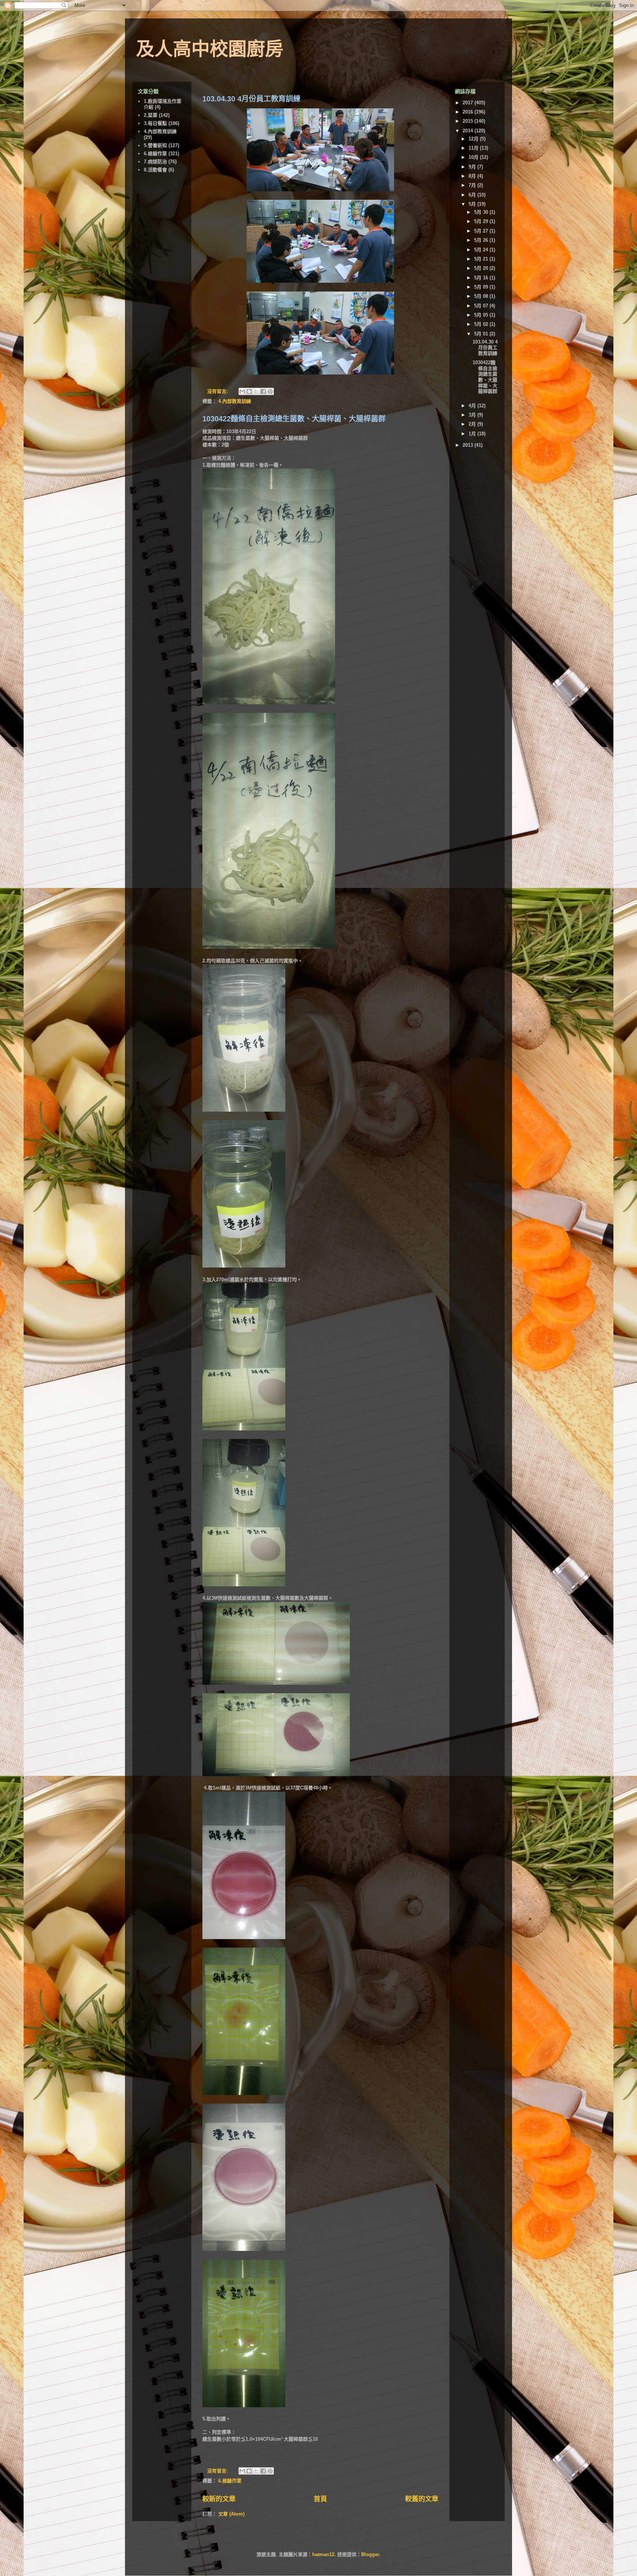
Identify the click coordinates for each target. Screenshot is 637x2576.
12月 (474, 139)
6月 (473, 195)
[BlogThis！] (249, 391)
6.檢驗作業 (230, 2481)
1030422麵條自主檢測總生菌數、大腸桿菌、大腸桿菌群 (294, 419)
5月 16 (482, 278)
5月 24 (482, 250)
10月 (474, 157)
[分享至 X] (256, 391)
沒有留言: (218, 391)
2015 (469, 121)
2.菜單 (151, 115)
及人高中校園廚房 (210, 49)
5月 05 (482, 315)
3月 (473, 415)
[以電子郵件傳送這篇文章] (242, 391)
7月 (473, 185)
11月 (474, 148)
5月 (473, 204)
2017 (469, 103)
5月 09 (482, 287)
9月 (473, 167)
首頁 (320, 2499)
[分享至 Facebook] (263, 391)
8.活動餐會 (155, 170)
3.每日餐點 (155, 123)
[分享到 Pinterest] (270, 391)
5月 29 (482, 221)
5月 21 (482, 259)
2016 (469, 112)
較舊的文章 (422, 2499)
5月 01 (482, 334)
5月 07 (482, 306)
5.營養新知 (155, 145)
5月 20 (482, 268)
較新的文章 (219, 2499)
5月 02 (482, 324)
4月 (473, 406)
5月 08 (482, 296)
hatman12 (323, 2554)
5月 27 (482, 231)
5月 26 (482, 240)
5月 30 (482, 212)
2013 (469, 445)
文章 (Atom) (231, 2514)
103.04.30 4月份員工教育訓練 (251, 99)
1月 (473, 434)
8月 (473, 176)
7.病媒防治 (155, 162)
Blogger (370, 2554)
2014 (469, 131)
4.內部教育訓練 (235, 401)
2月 (473, 424)
